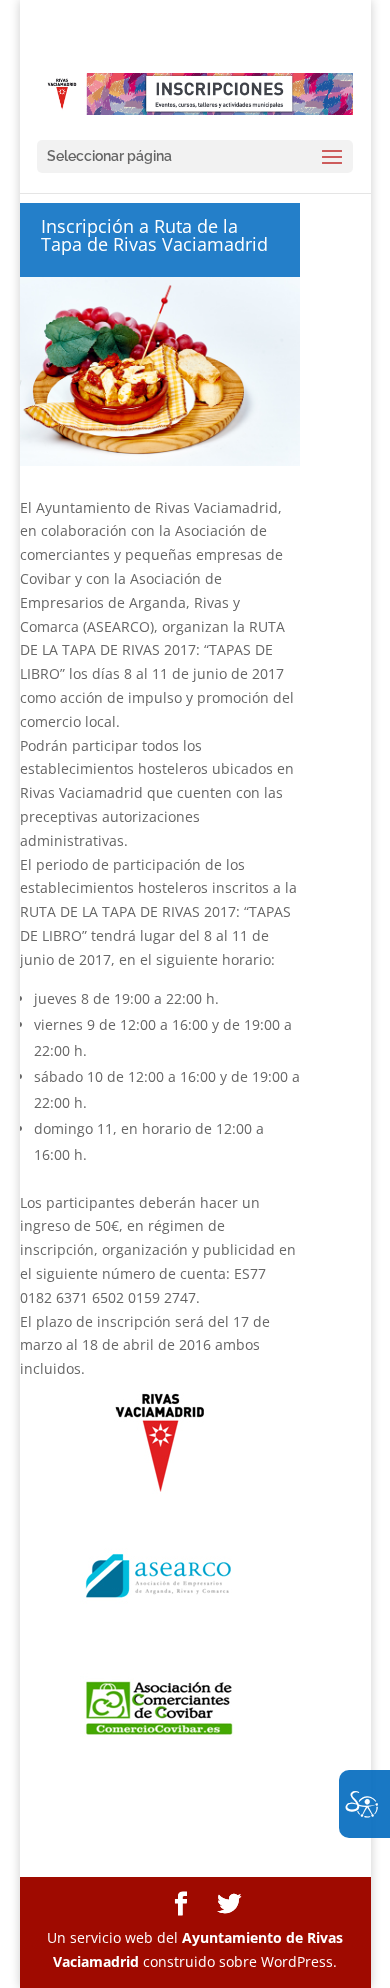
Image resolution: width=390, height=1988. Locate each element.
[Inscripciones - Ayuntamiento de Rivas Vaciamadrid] (195, 93)
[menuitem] (181, 1904)
